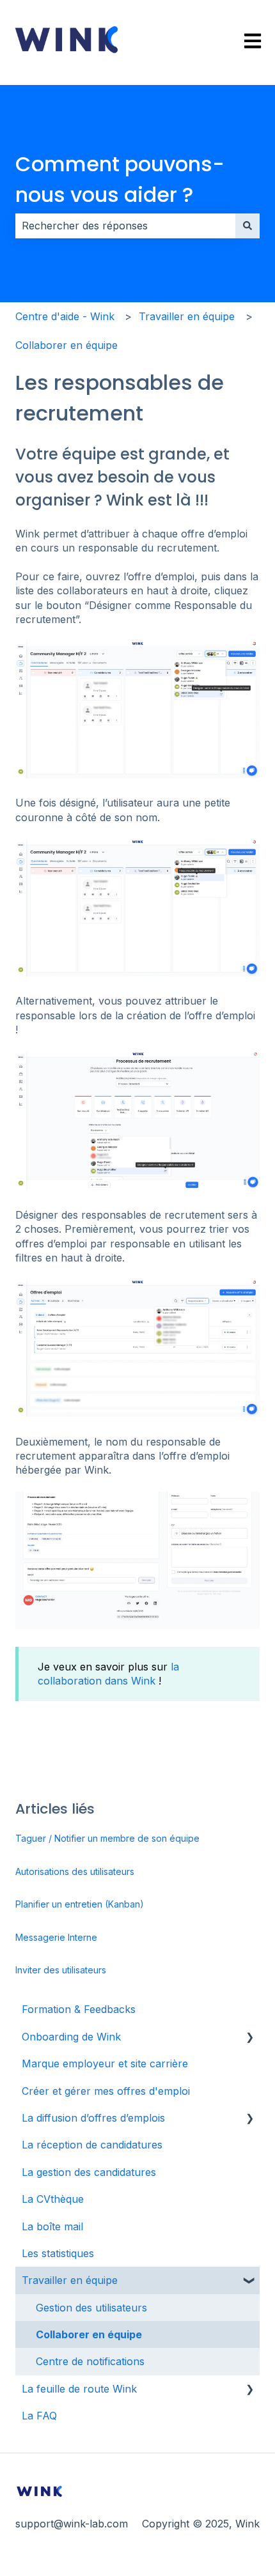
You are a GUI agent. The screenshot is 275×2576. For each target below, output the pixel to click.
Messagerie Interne (56, 1937)
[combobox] (125, 226)
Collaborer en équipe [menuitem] (89, 2334)
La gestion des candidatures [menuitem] (89, 2172)
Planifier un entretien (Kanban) (80, 1904)
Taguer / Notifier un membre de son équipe (107, 1838)
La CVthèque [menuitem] (53, 2199)
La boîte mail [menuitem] (52, 2226)
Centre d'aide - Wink (65, 316)
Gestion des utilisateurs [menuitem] (91, 2308)
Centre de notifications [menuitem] (90, 2361)
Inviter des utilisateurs (61, 1970)
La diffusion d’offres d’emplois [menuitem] (93, 2118)
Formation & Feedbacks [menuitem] (79, 2009)
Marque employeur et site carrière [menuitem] (105, 2063)
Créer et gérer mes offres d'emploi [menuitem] (106, 2091)
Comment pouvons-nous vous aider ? (120, 179)
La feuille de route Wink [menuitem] (79, 2389)
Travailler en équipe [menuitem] (70, 2280)
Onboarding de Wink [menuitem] (71, 2037)
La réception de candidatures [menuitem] (92, 2145)
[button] (249, 2038)
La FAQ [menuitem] (39, 2416)
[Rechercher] (247, 226)
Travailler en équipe (187, 316)
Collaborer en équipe (67, 345)
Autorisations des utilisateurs (75, 1871)
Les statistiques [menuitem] (58, 2253)
